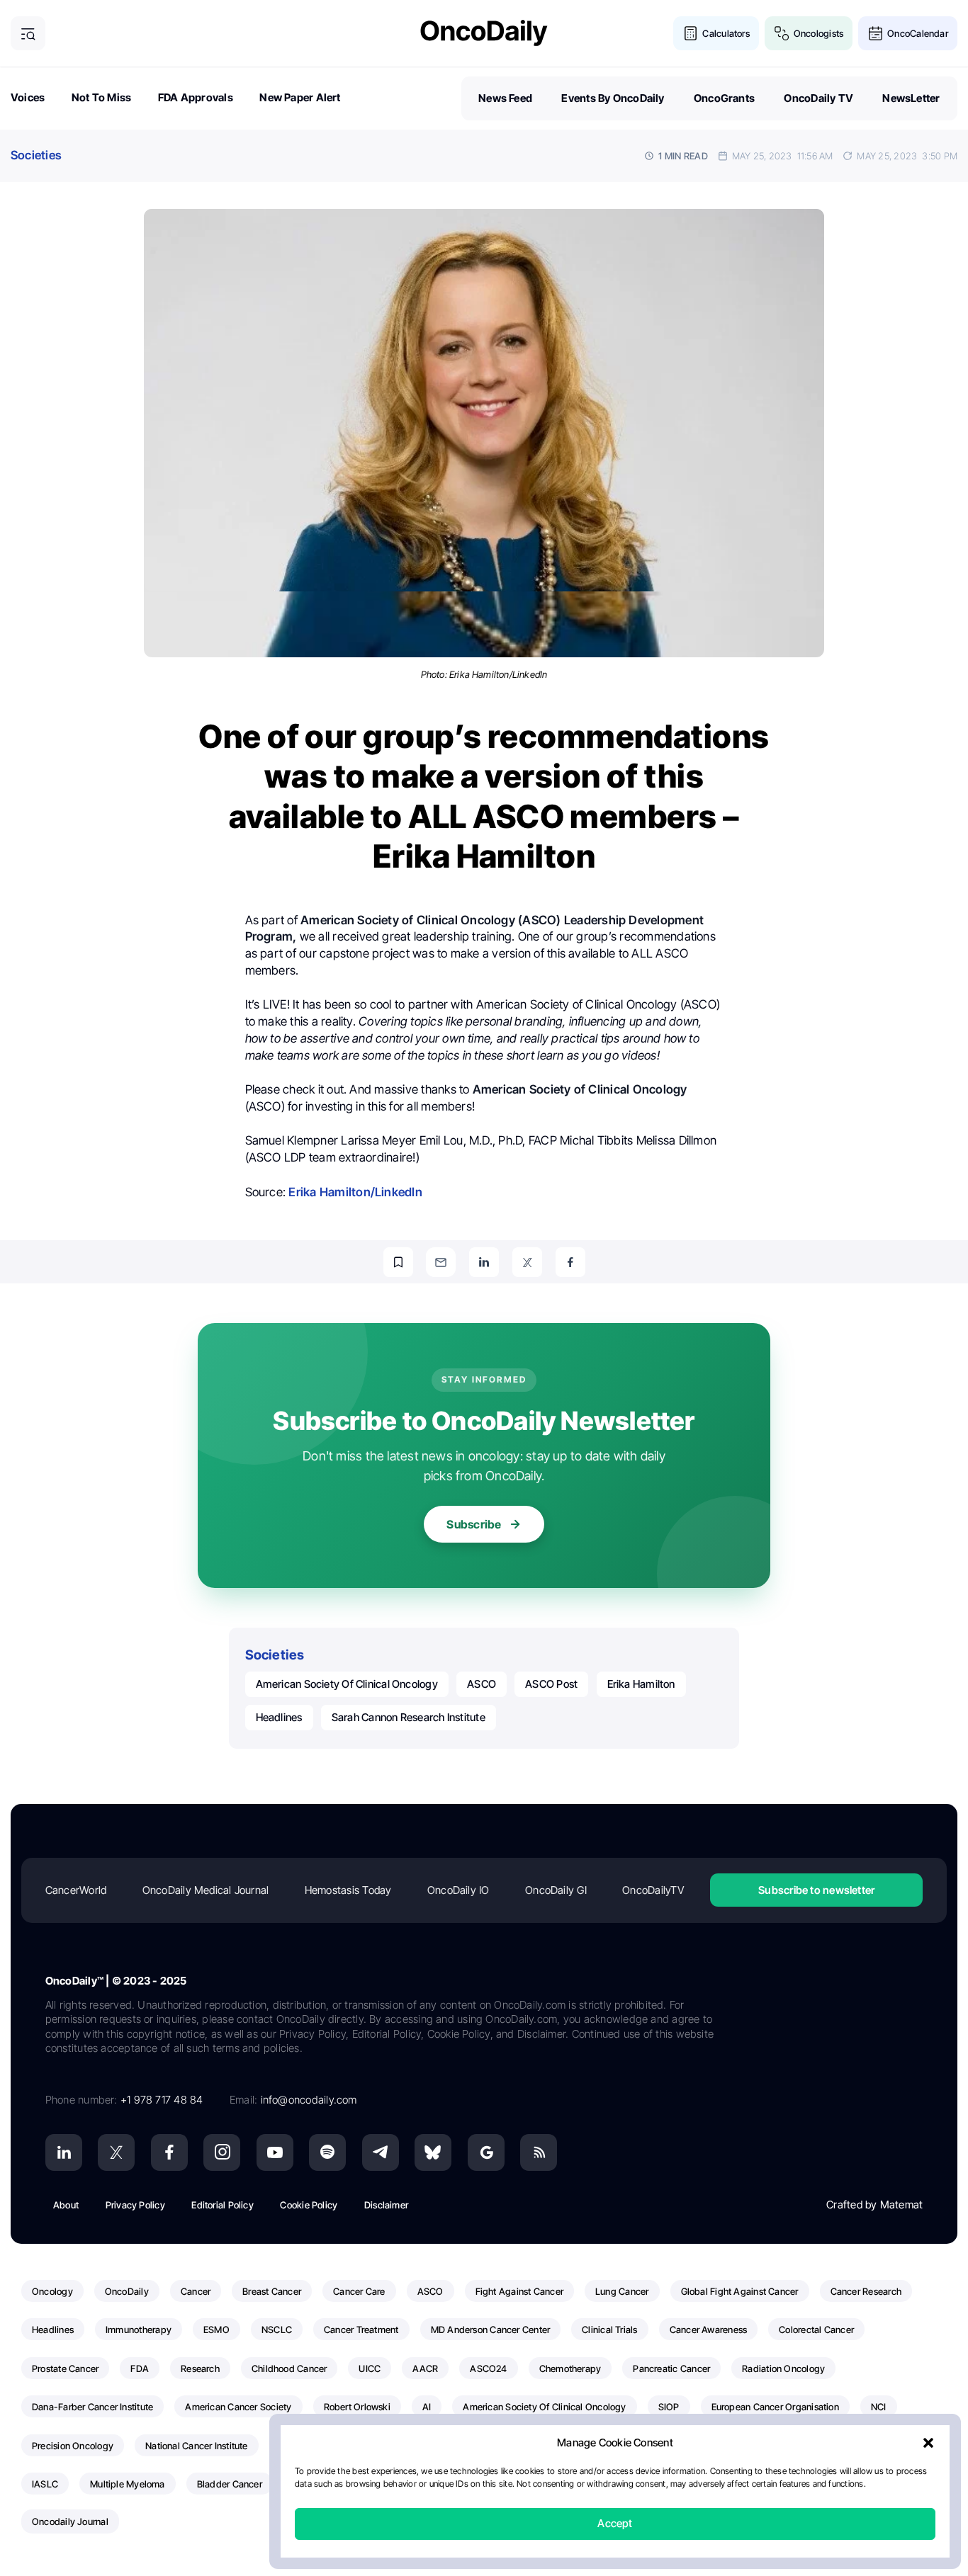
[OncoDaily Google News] (486, 2152)
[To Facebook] (570, 1262)
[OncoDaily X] (116, 2152)
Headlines (279, 1717)
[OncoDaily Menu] (28, 34)
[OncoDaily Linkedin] (64, 2152)
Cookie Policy (309, 2205)
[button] (928, 2444)
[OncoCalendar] (876, 34)
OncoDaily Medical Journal (206, 1890)
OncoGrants (724, 98)
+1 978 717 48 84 (162, 2100)
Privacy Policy (135, 2205)
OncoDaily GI (556, 1890)
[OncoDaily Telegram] (381, 2152)
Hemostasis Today (348, 1890)
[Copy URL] (398, 1262)
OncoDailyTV (653, 1890)
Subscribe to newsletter (816, 1890)
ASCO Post (551, 1684)
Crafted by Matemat (874, 2205)
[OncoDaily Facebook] (169, 2152)
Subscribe (474, 1524)
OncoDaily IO (458, 1890)
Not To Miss (101, 97)
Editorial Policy (223, 2205)
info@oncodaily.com (309, 2100)
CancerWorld (76, 1890)
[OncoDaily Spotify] (327, 2152)
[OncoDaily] (484, 33)
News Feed (505, 98)
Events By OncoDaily (613, 98)
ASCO (482, 1684)
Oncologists (818, 33)
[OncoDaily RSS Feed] (539, 2152)
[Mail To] (441, 1262)
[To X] (527, 1262)
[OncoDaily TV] (275, 2152)
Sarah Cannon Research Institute (409, 1717)
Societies (36, 155)
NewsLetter (911, 98)
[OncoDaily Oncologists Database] (782, 34)
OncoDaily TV (818, 98)
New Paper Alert (300, 97)
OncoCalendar (918, 33)
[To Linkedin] (484, 1262)
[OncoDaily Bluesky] (433, 2152)
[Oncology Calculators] (691, 34)
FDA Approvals (196, 97)
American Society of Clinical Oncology (347, 1684)
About (66, 2205)
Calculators (726, 33)
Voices (28, 97)
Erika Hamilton (641, 1684)
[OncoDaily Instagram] (222, 2152)
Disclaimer (386, 2205)
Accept (615, 2524)
